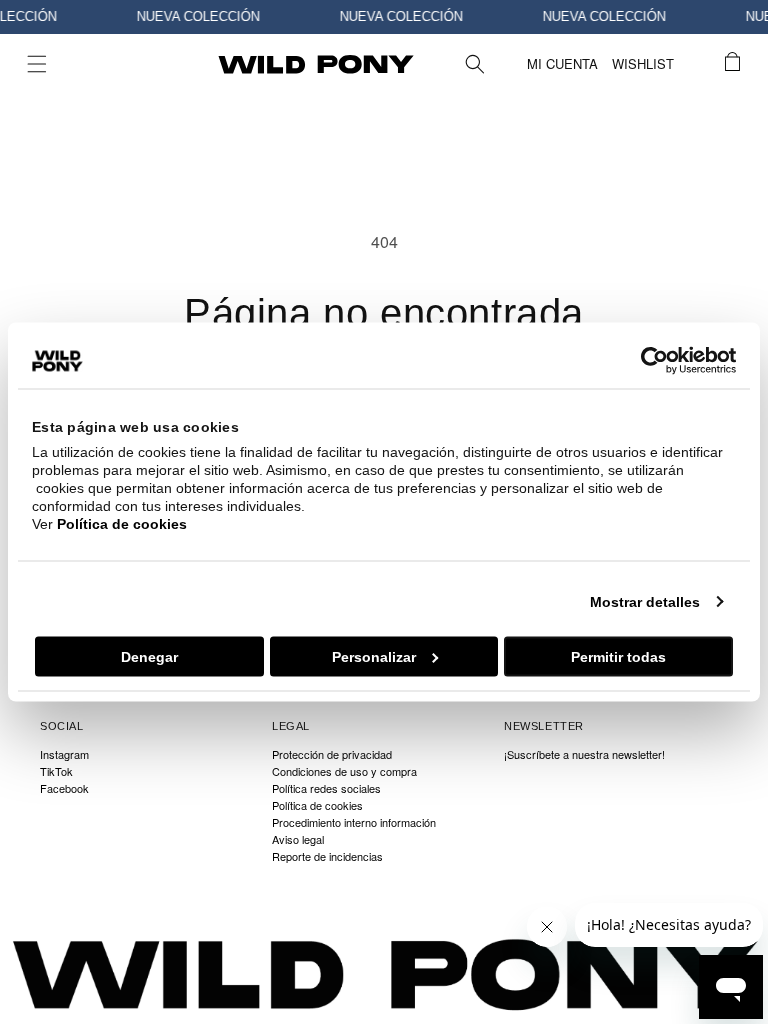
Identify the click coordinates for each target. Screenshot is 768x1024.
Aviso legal (298, 839)
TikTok (56, 771)
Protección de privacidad (332, 755)
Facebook (64, 788)
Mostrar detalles (645, 602)
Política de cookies (122, 524)
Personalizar (374, 657)
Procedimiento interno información (354, 822)
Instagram (64, 755)
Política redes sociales (326, 788)
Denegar (149, 657)
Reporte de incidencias (327, 856)
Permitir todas (618, 657)
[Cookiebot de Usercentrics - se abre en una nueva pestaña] (648, 361)
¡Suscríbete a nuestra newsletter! (584, 755)
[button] (37, 64)
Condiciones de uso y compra (344, 771)
